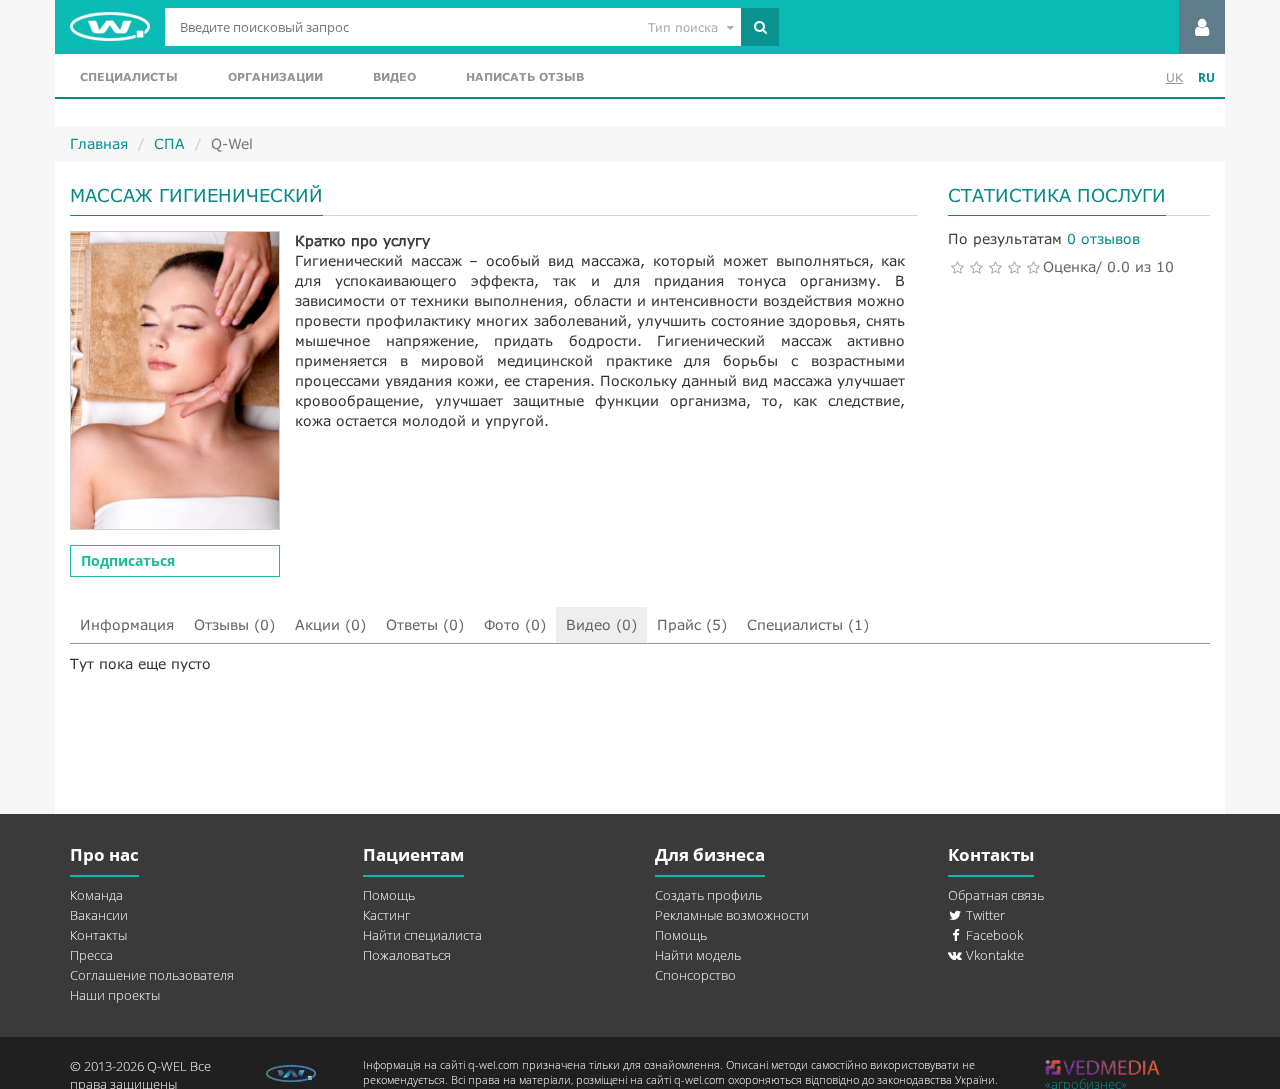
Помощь (389, 895)
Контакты (98, 935)
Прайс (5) (692, 624)
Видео (394, 76)
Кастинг (386, 915)
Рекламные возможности (732, 915)
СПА (169, 143)
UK (1174, 77)
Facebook (993, 935)
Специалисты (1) (808, 624)
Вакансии (99, 915)
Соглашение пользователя (152, 975)
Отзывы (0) (234, 624)
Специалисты (129, 76)
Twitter (984, 915)
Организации (275, 76)
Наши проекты (115, 995)
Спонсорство (695, 975)
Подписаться (128, 560)
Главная (99, 143)
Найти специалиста (422, 935)
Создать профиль (708, 895)
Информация (127, 624)
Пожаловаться (407, 955)
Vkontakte (993, 955)
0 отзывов (1103, 238)
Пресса (91, 955)
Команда (96, 895)
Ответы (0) (425, 624)
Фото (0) (515, 624)
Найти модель (698, 955)
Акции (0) (330, 624)
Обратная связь (996, 895)
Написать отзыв (525, 76)
